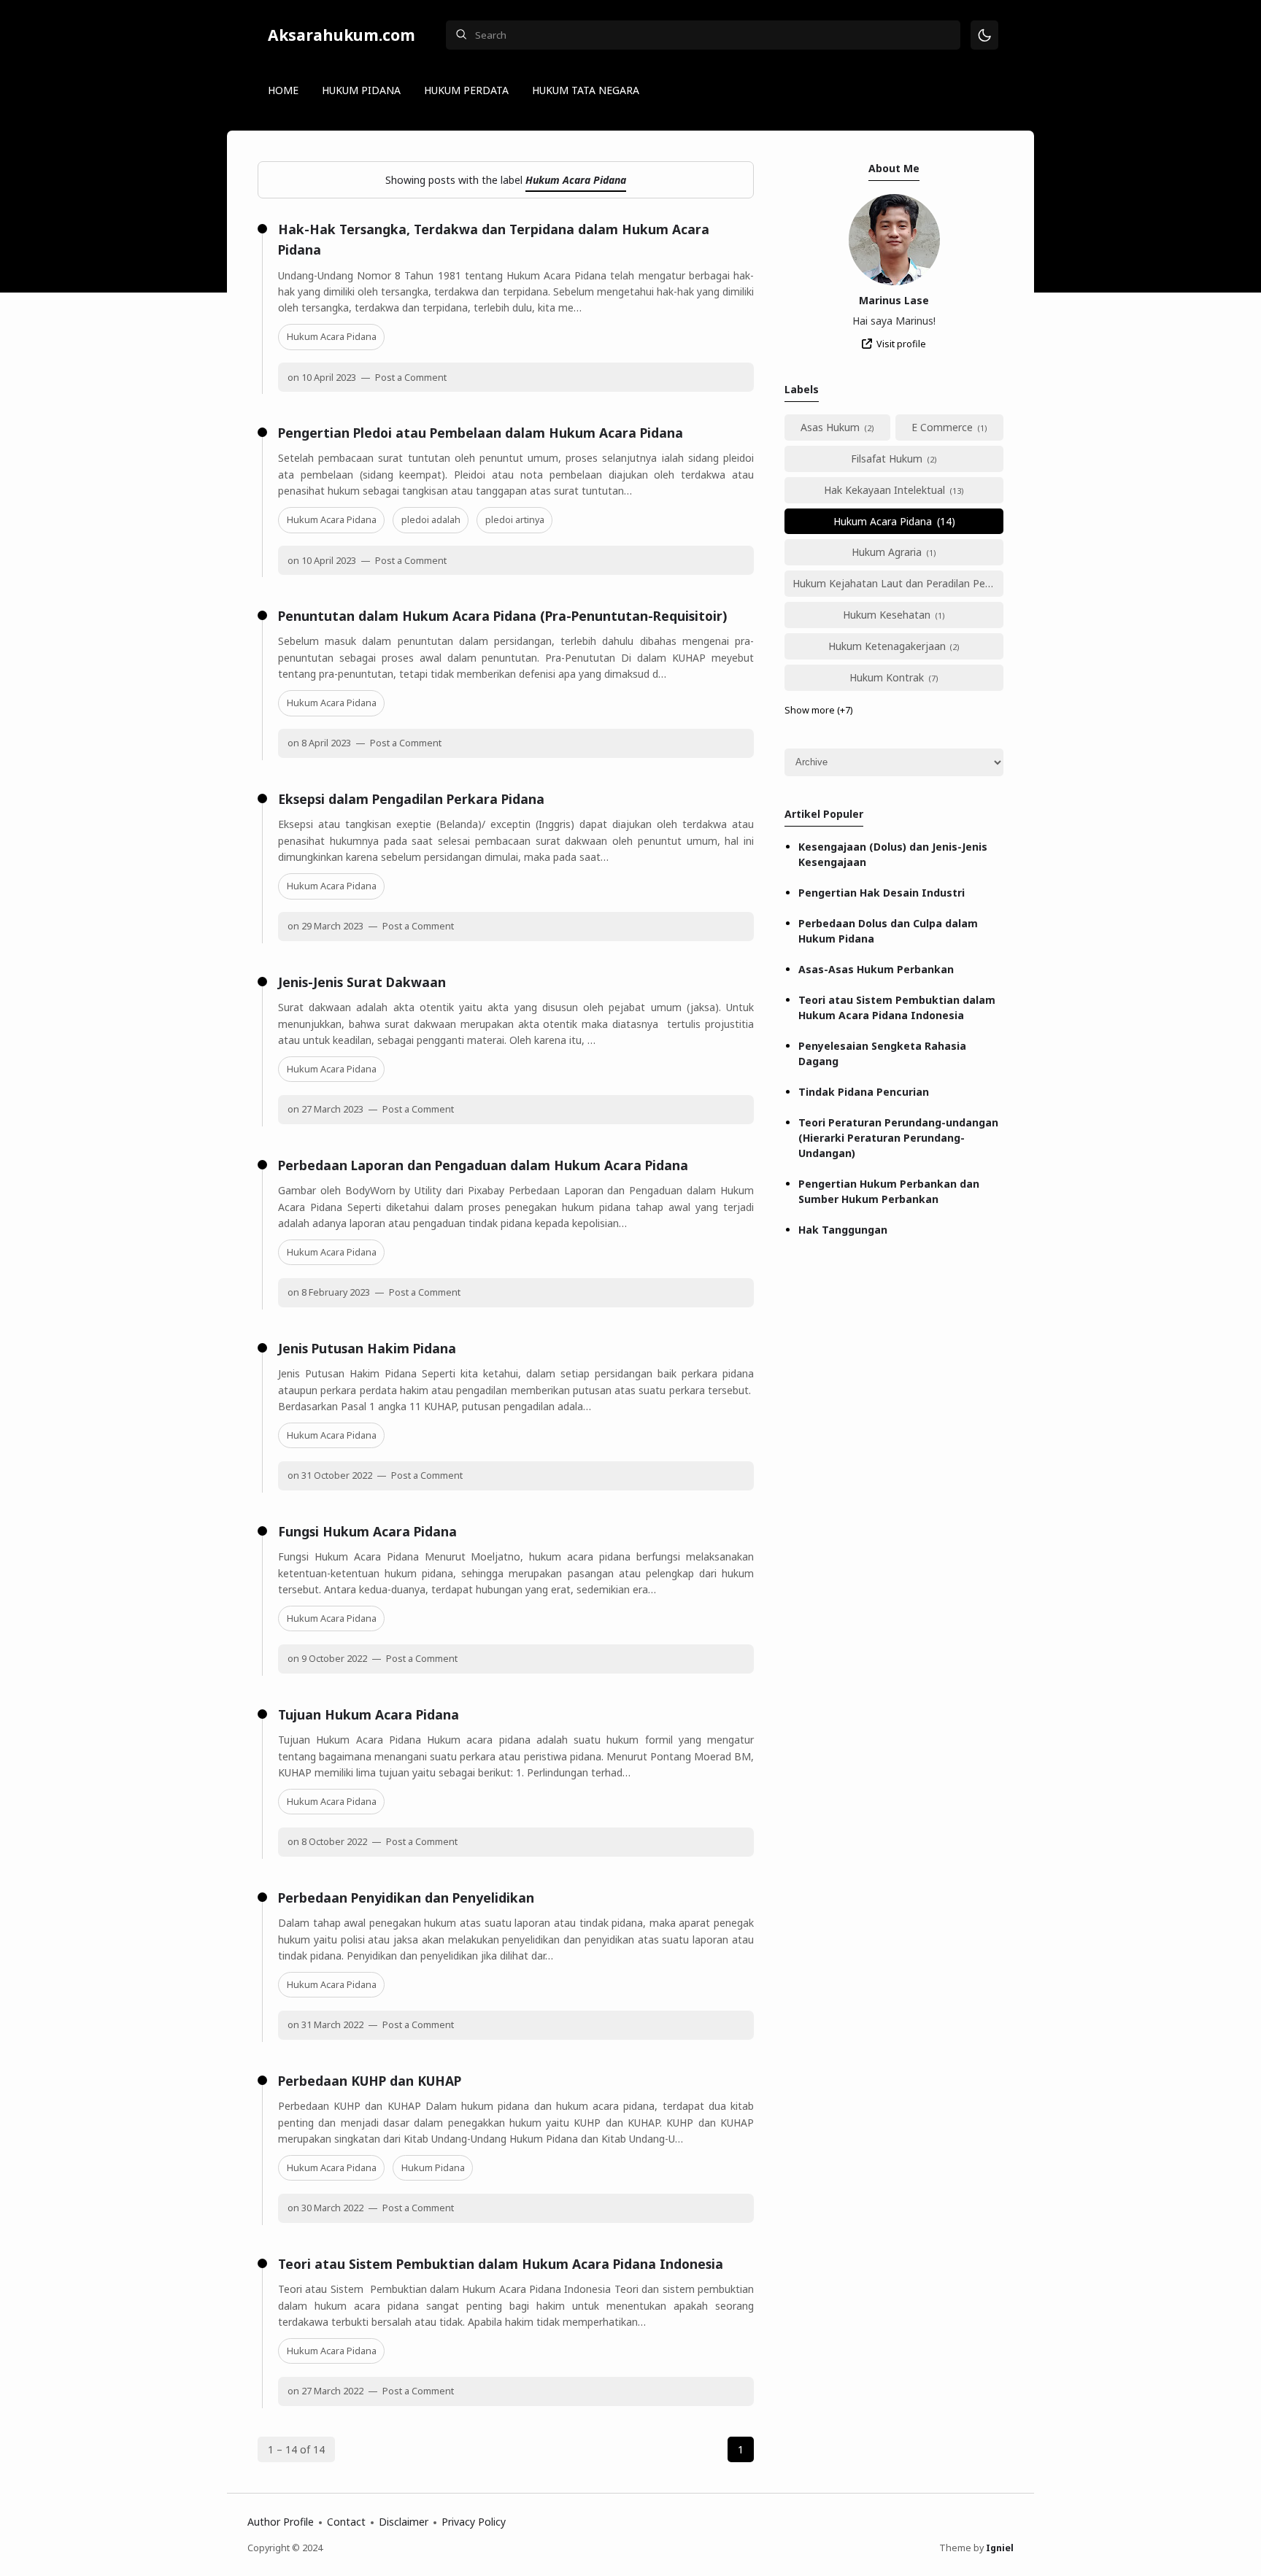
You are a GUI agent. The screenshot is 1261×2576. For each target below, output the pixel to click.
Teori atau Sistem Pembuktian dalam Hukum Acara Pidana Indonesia (501, 2264)
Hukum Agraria (887, 552)
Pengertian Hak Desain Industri (882, 893)
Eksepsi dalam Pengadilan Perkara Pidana (411, 799)
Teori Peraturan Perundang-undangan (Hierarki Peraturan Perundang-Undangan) (898, 1138)
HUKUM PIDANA (361, 90)
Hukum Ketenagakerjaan (887, 646)
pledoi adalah (431, 520)
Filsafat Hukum (887, 459)
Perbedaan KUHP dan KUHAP (370, 2081)
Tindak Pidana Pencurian (864, 1092)
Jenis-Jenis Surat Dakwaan (362, 982)
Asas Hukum (830, 427)
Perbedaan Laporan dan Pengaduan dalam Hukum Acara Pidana (483, 1165)
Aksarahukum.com (342, 35)
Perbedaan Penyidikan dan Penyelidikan (406, 1898)
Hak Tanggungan (843, 1230)
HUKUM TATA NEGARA (586, 90)
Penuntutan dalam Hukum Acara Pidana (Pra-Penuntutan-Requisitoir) (502, 616)
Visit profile (901, 344)
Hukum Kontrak (887, 677)
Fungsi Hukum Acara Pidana (367, 1531)
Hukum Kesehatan (887, 615)
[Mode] (985, 35)
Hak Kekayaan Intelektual (884, 490)
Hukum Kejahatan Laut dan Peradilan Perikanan (898, 583)
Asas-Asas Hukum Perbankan (876, 969)
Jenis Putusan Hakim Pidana (367, 1348)
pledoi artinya (515, 520)
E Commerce (942, 427)
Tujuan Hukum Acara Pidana (369, 1714)
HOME (283, 90)
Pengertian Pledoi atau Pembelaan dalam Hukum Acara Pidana (481, 433)
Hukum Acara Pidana (332, 337)
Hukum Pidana (433, 2168)
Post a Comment (410, 378)
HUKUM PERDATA (466, 90)
